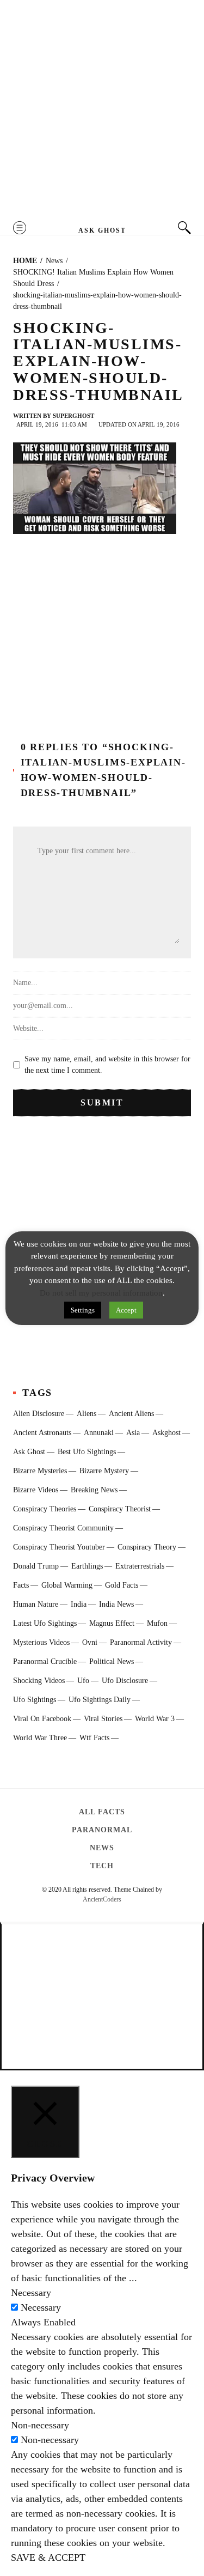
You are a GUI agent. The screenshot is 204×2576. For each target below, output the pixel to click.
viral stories (103, 1719)
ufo (83, 1681)
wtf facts (94, 1738)
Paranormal (102, 1830)
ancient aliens (131, 1414)
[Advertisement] (102, 110)
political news (112, 1661)
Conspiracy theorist (120, 1509)
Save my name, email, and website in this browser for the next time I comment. (107, 1065)
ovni (90, 1642)
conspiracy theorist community (63, 1528)
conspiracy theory (147, 1547)
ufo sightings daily (100, 1700)
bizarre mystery (104, 1471)
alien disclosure (39, 1414)
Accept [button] (126, 1310)
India (79, 1604)
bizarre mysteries (40, 1471)
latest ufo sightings (45, 1623)
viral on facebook (42, 1719)
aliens (86, 1414)
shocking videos (39, 1681)
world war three (40, 1738)
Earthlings (87, 1566)
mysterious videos (41, 1642)
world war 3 (155, 1719)
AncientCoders (102, 1899)
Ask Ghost (102, 230)
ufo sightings (35, 1700)
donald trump (36, 1566)
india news (116, 1604)
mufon (157, 1623)
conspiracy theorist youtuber (59, 1547)
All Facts (102, 1812)
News (102, 1848)
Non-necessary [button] (40, 2425)
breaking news (94, 1490)
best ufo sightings (87, 1452)
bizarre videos (36, 1490)
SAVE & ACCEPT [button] (48, 2557)
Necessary (41, 2307)
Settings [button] (83, 1310)
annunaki (99, 1433)
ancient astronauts (42, 1433)
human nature (36, 1604)
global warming (67, 1585)
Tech (102, 1866)
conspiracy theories (45, 1509)
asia (133, 1433)
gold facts (122, 1585)
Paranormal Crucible (45, 1661)
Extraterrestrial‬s (140, 1566)
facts (21, 1585)
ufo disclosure (125, 1681)
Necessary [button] (31, 2293)
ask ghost (29, 1452)
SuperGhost (73, 416)
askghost (166, 1433)
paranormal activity (141, 1642)
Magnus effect (112, 1623)
